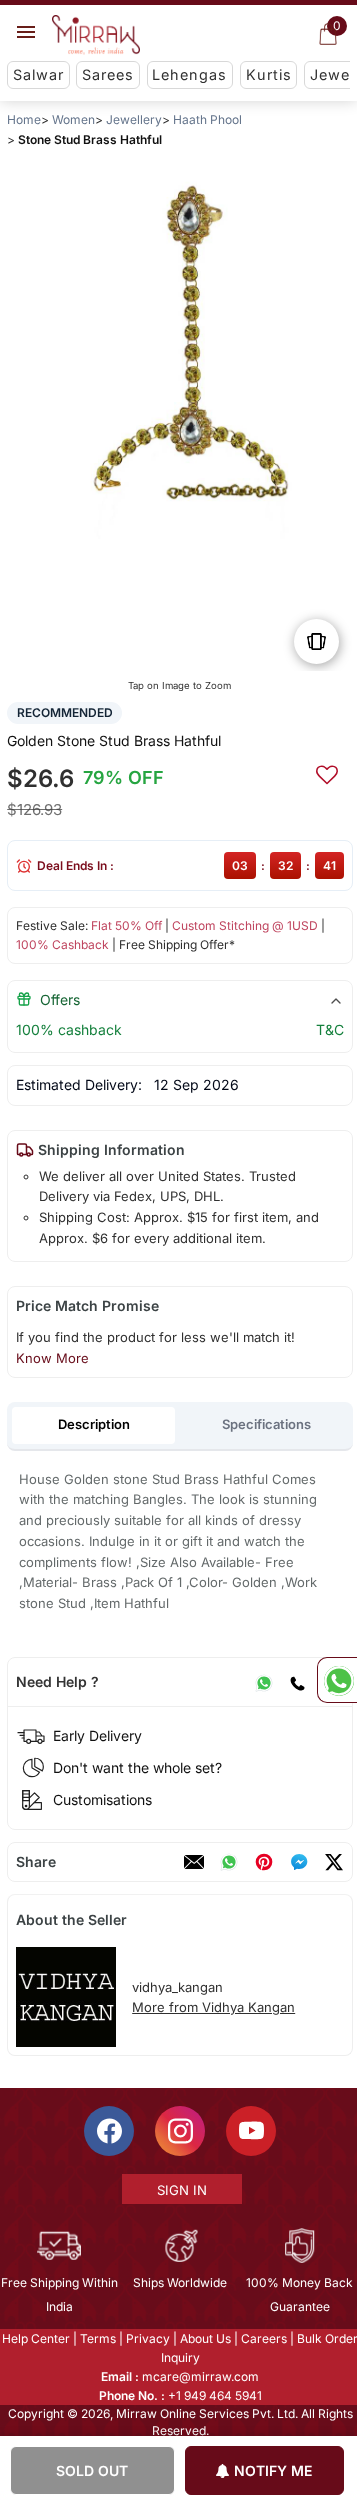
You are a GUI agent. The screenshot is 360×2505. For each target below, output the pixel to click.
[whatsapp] (229, 1862)
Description (94, 1424)
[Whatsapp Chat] (337, 1680)
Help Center (35, 2338)
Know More (52, 1358)
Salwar (38, 74)
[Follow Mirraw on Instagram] (179, 2131)
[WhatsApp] (264, 1682)
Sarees (108, 74)
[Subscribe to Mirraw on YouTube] (250, 2131)
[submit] (327, 772)
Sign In (181, 2190)
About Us (204, 2338)
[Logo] (96, 35)
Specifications (266, 1424)
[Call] (297, 1682)
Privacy (147, 2338)
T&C (330, 1029)
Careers (263, 2338)
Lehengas (189, 74)
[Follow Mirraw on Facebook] (108, 2131)
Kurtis (269, 74)
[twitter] (334, 1862)
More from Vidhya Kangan (213, 2007)
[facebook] (299, 1862)
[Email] (194, 1862)
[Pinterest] (264, 1862)
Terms (97, 2338)
